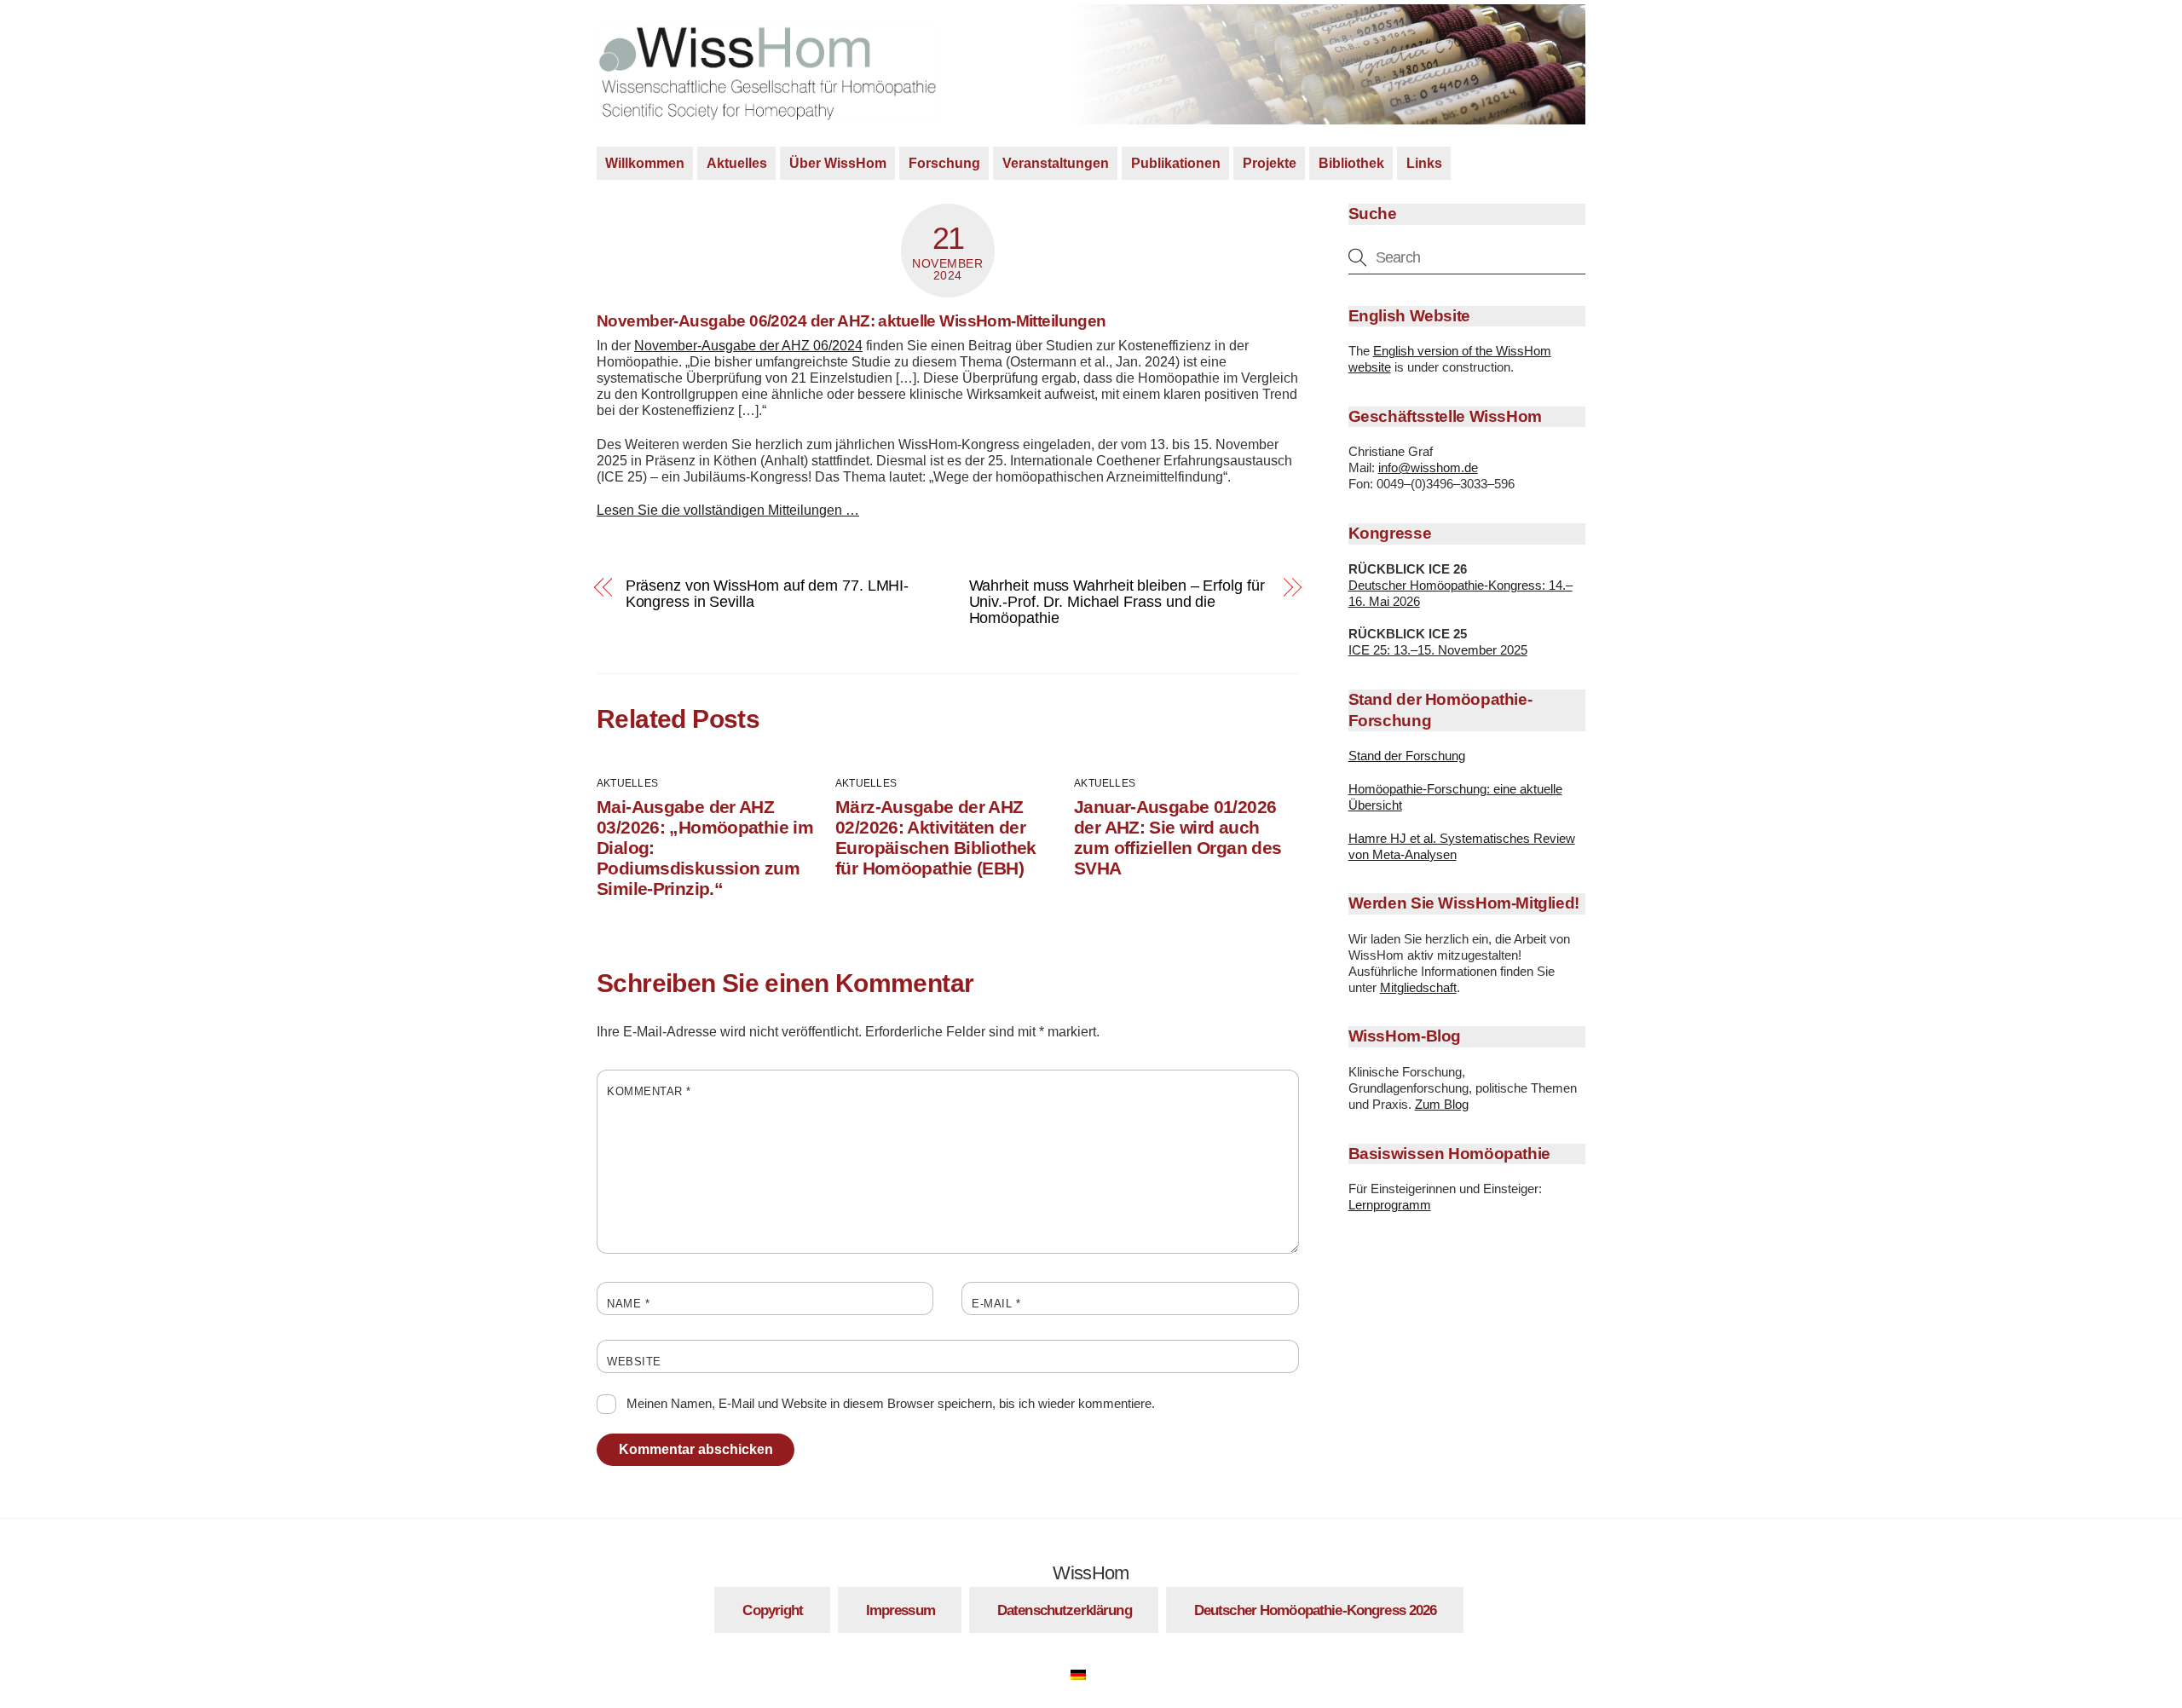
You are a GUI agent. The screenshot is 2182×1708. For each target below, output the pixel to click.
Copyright (773, 1610)
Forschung (944, 163)
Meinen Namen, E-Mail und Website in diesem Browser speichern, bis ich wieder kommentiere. (891, 1403)
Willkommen (645, 163)
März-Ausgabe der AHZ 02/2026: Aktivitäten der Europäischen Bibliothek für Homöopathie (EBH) (936, 837)
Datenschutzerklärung (1065, 1610)
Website (634, 1362)
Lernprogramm (1390, 1205)
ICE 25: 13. (1380, 650)
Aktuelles (737, 163)
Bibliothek (1351, 163)
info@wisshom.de (1428, 467)
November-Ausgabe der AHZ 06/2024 (748, 346)
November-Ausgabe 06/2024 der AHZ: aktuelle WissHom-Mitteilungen (851, 321)
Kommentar (649, 1091)
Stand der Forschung (1407, 756)
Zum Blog (1442, 1104)
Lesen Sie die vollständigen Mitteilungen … (728, 510)
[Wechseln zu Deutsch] (1087, 1672)
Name (628, 1304)
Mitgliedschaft (1418, 987)
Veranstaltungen (1056, 163)
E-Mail (996, 1304)
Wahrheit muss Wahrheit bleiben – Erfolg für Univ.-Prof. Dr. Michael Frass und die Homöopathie (1117, 601)
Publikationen (1176, 163)
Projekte (1270, 163)
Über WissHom (838, 163)
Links (1424, 163)
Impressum (901, 1610)
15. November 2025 (1472, 650)
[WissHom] (767, 114)
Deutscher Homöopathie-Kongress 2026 (1316, 1610)
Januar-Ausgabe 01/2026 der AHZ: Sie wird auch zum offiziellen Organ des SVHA (1178, 837)
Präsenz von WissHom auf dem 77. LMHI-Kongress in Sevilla (768, 593)
